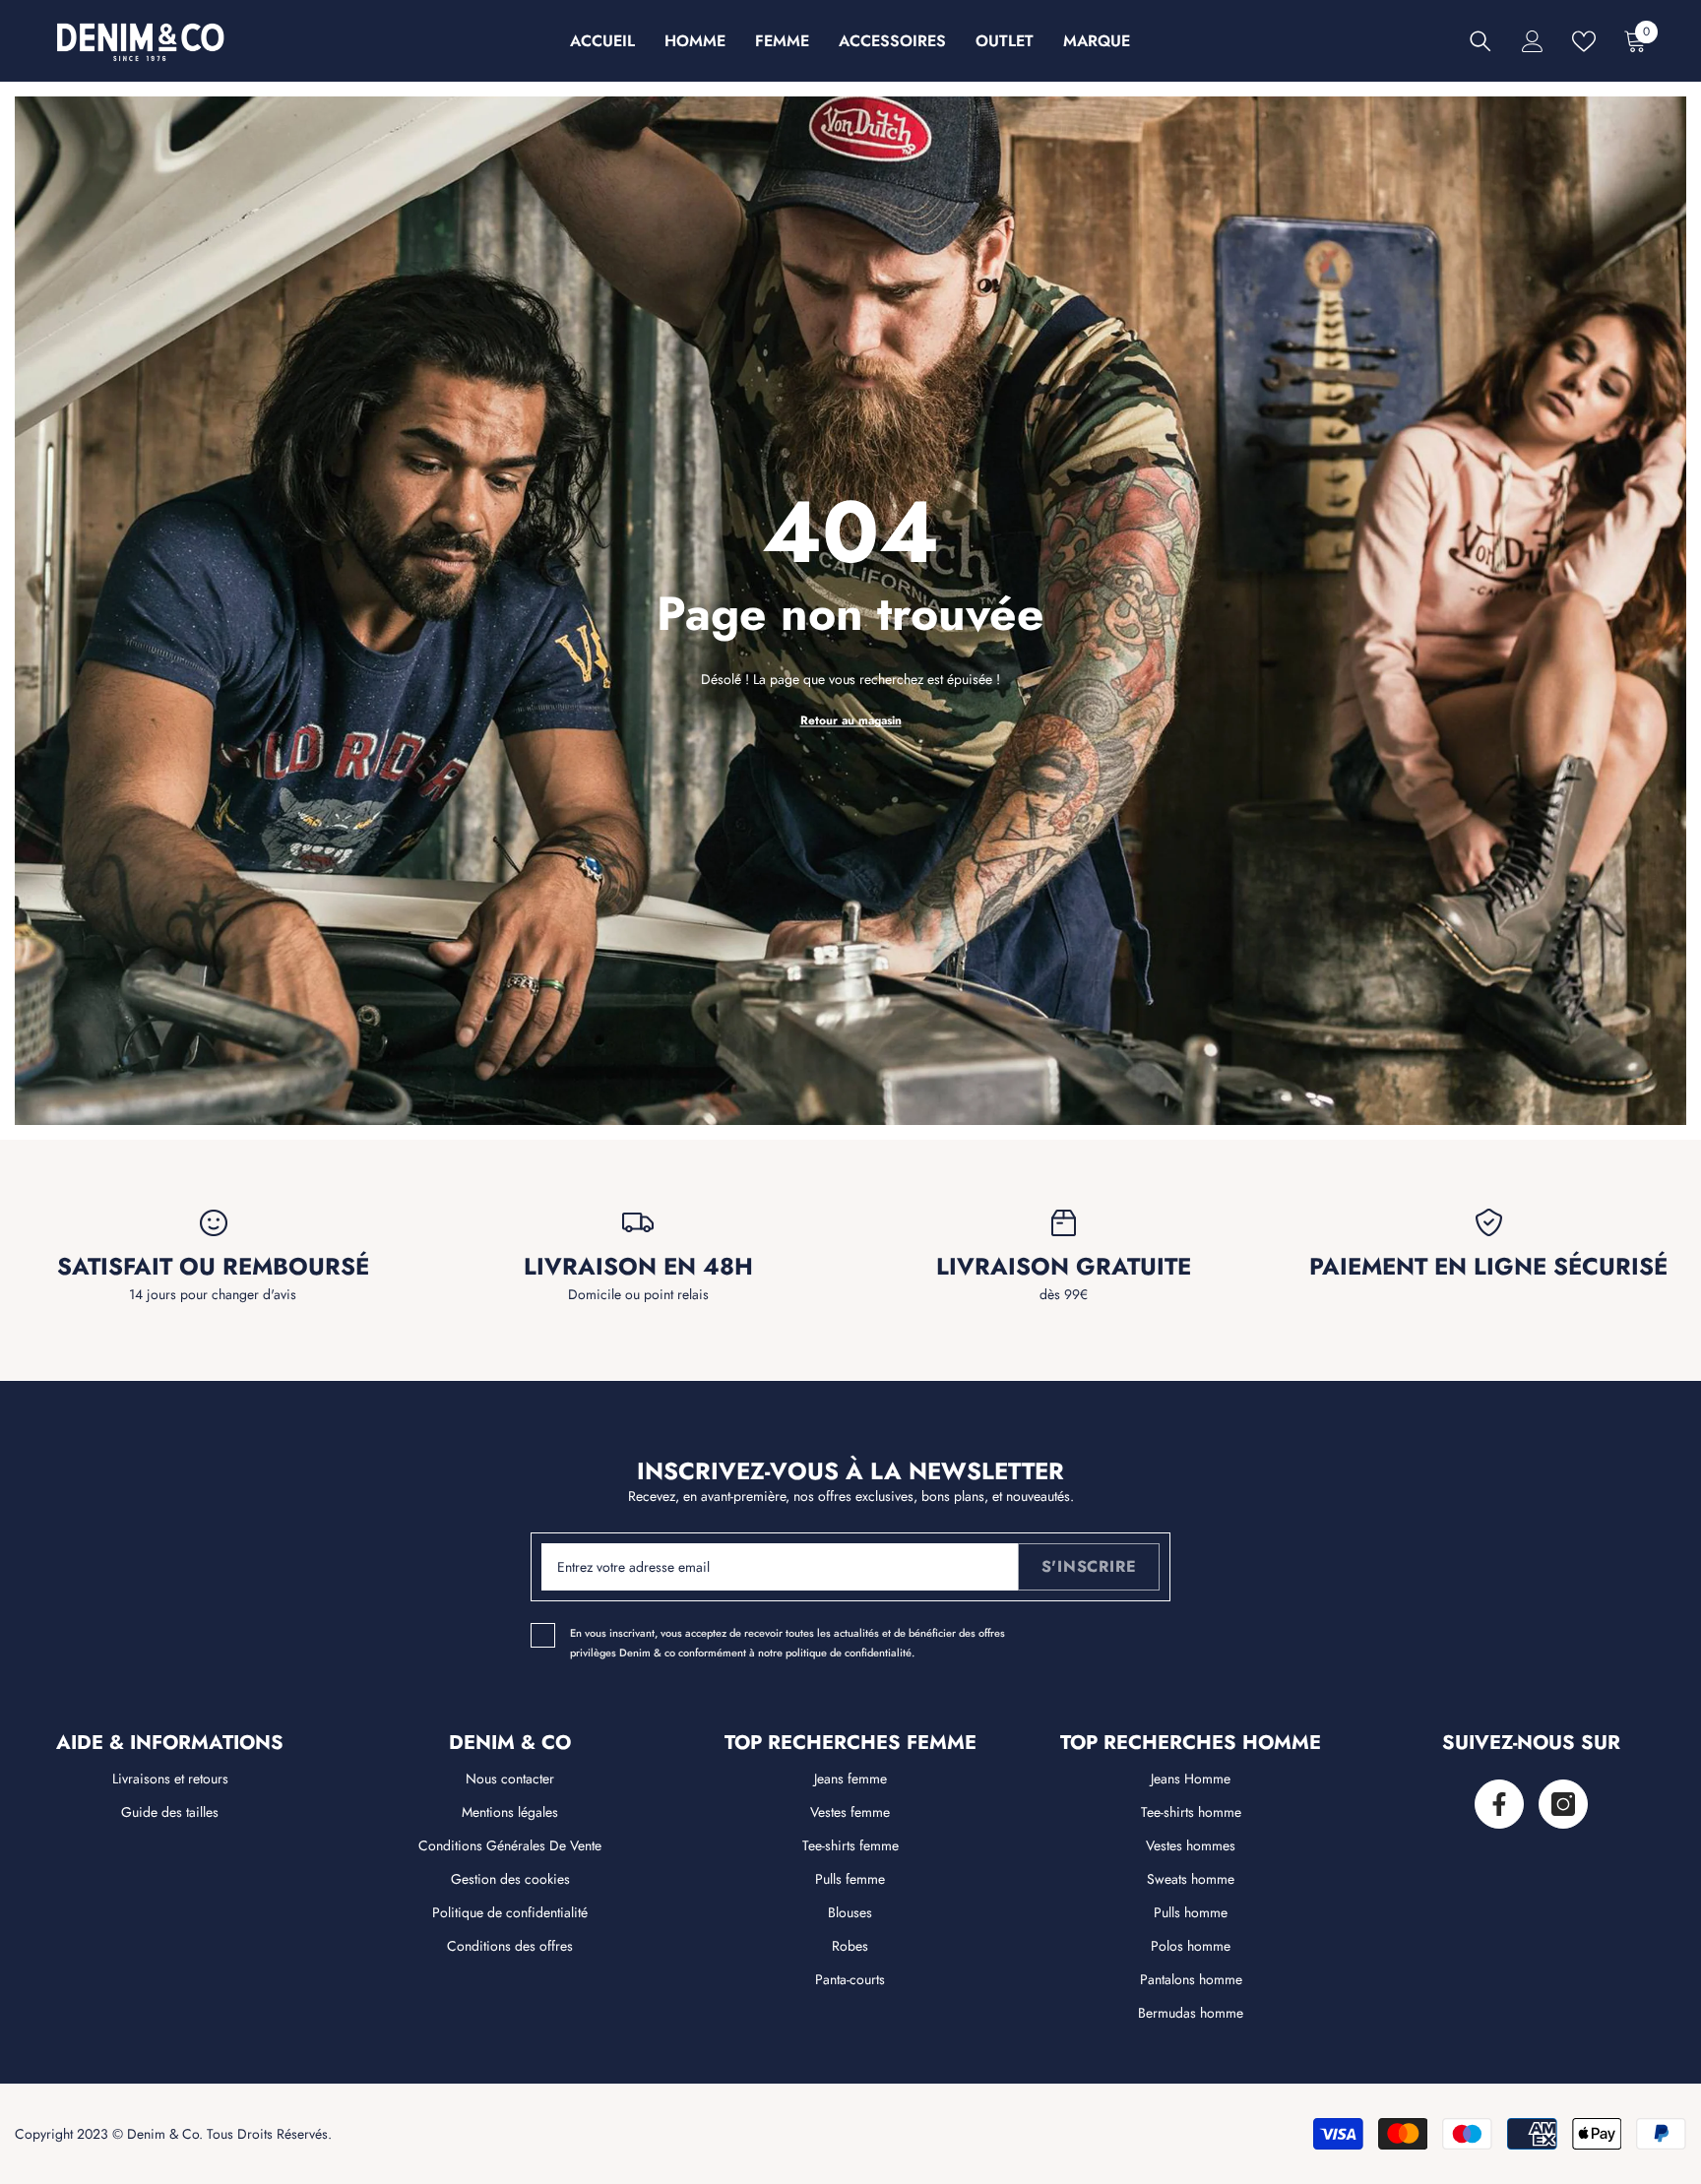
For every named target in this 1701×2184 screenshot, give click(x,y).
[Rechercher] (1480, 41)
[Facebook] (1499, 1804)
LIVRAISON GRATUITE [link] (1064, 1267)
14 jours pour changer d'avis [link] (213, 1294)
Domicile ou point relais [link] (638, 1294)
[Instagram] (1563, 1804)
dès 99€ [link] (1064, 1294)
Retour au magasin (851, 720)
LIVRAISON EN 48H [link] (638, 1267)
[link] (213, 1223)
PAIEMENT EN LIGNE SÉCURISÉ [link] (1488, 1267)
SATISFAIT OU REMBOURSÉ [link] (213, 1267)
